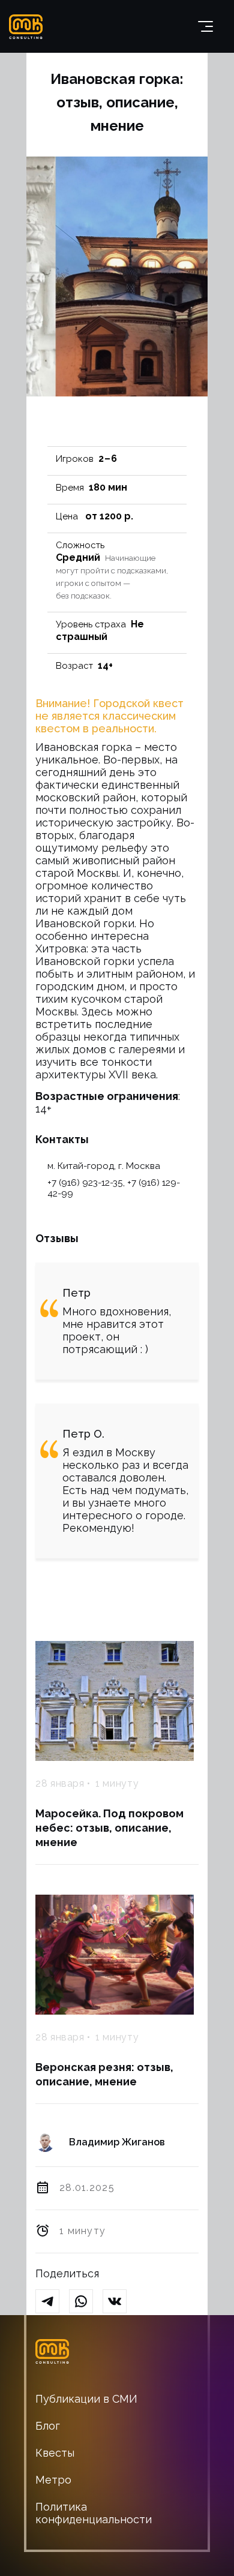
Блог (48, 2426)
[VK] (119, 2302)
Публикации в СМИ (86, 2399)
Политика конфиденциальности (94, 2513)
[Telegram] (52, 2302)
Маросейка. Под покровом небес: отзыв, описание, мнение (109, 1828)
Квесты (55, 2453)
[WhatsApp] (86, 2302)
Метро (53, 2480)
